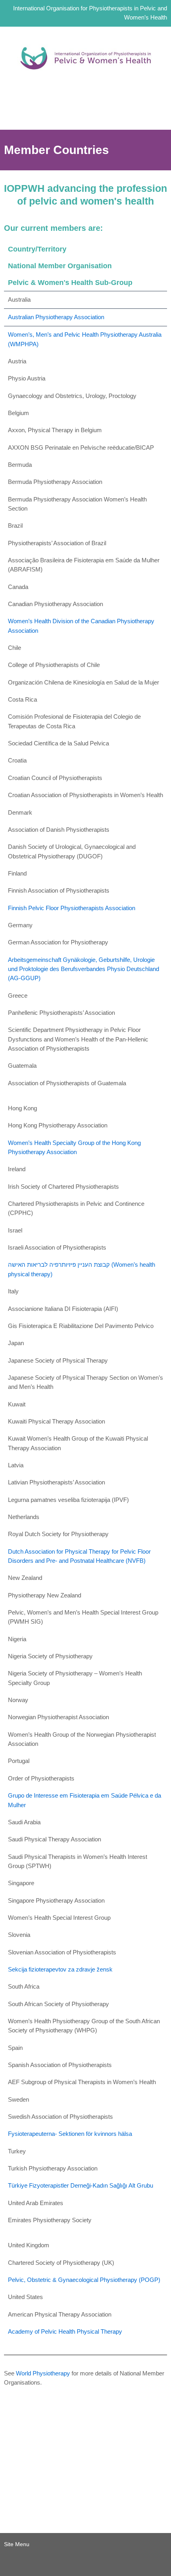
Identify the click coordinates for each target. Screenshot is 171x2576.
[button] (85, 118)
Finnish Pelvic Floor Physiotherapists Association (72, 908)
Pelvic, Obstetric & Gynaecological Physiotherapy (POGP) (84, 2280)
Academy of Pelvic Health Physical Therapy (65, 2332)
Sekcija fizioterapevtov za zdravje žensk (60, 1970)
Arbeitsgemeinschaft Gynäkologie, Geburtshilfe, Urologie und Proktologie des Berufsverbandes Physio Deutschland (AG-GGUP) (84, 969)
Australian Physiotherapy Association (56, 317)
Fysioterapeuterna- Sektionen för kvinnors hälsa (70, 2134)
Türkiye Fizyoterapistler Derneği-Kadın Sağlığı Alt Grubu (81, 2186)
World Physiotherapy (43, 2373)
